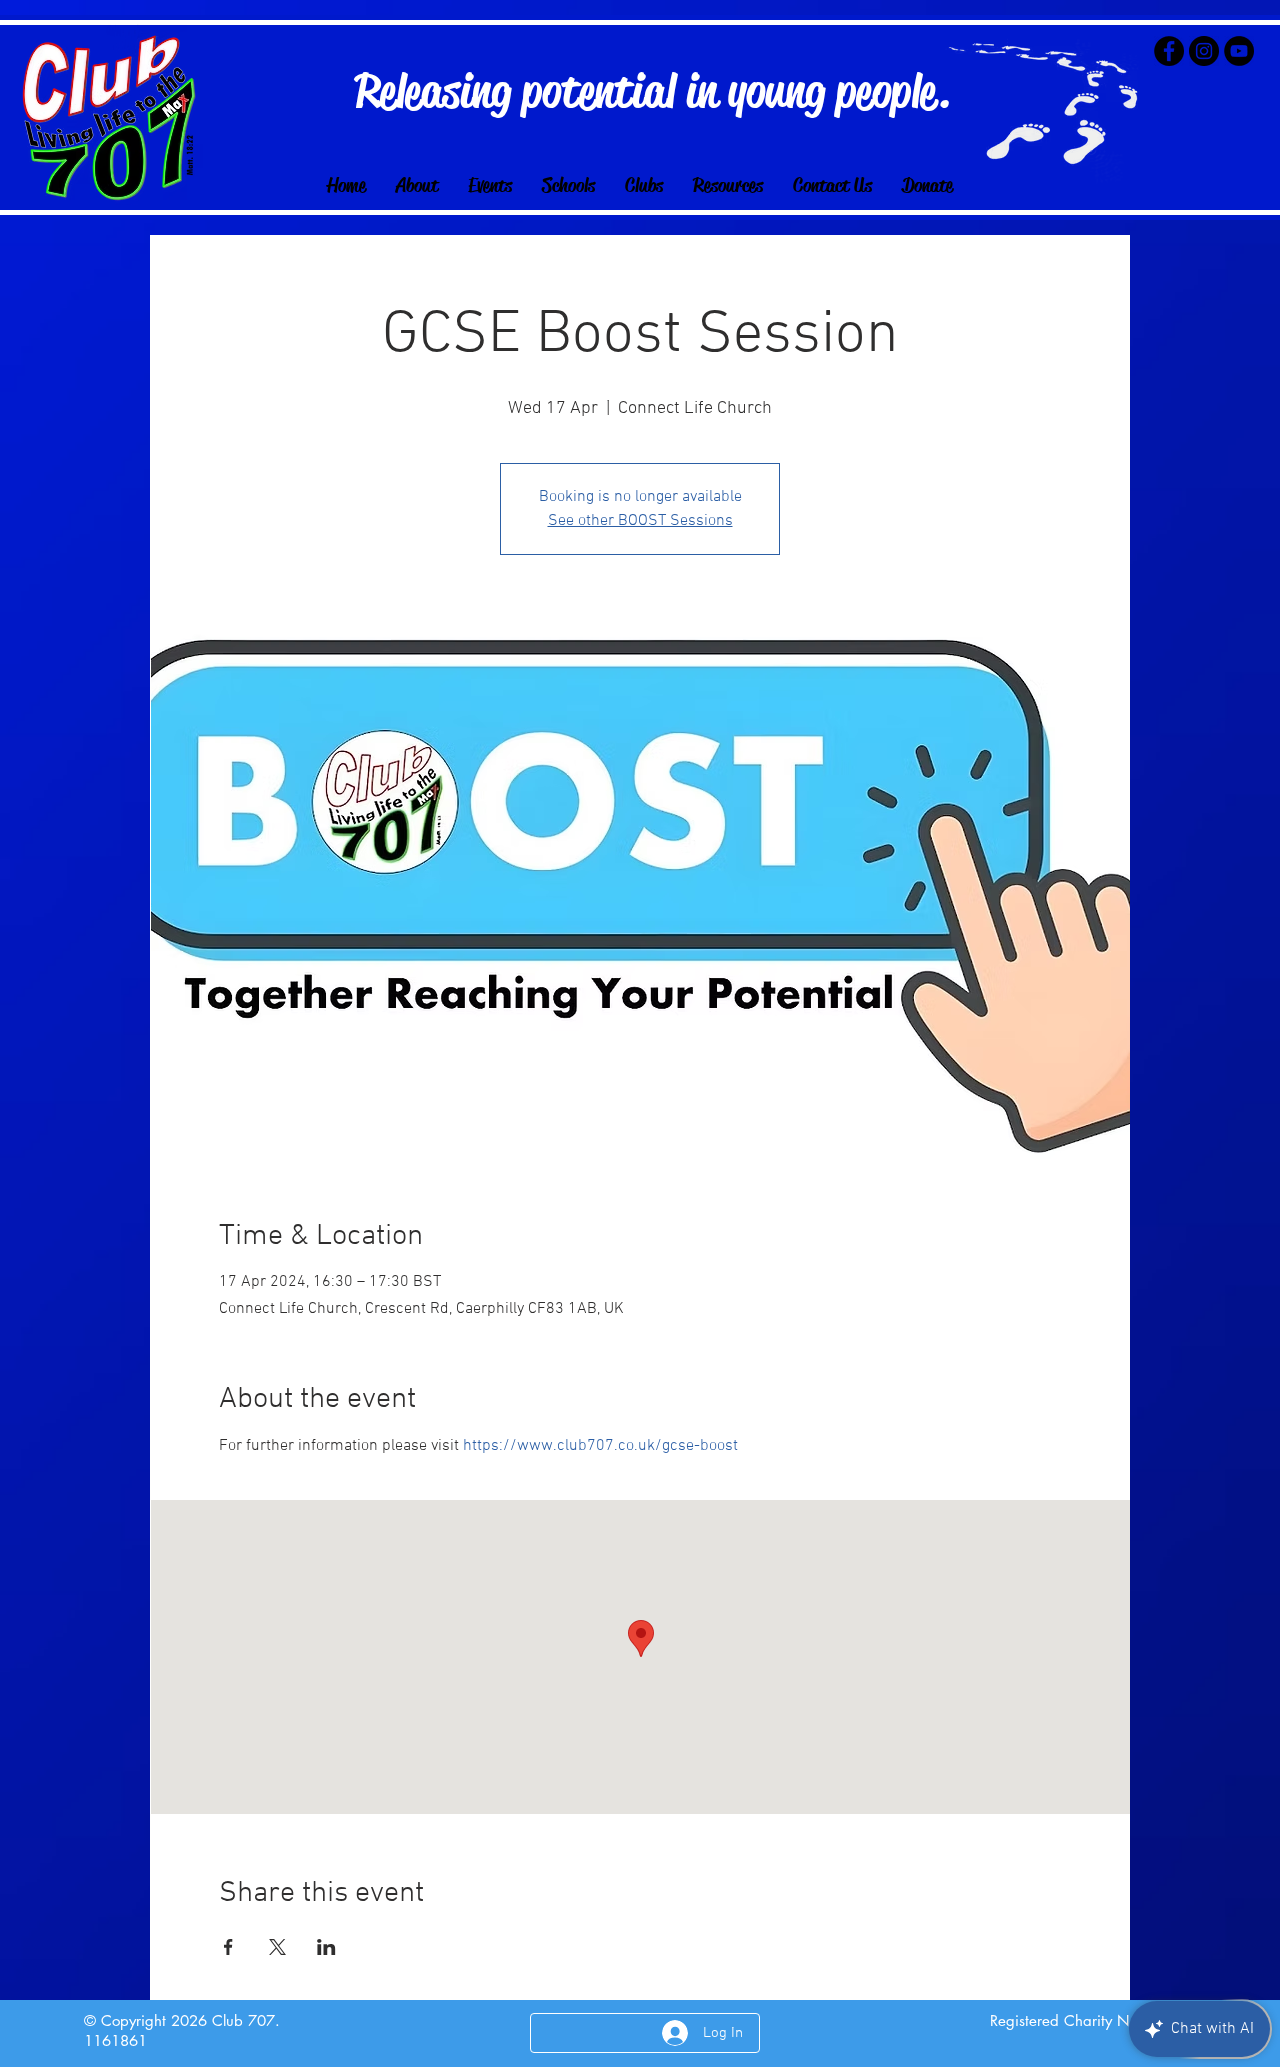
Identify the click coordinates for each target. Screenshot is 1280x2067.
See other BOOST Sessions (640, 521)
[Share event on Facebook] (228, 1947)
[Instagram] (1204, 51)
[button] (568, 186)
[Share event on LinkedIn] (326, 1947)
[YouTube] (1239, 51)
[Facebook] (1169, 51)
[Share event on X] (277, 1947)
